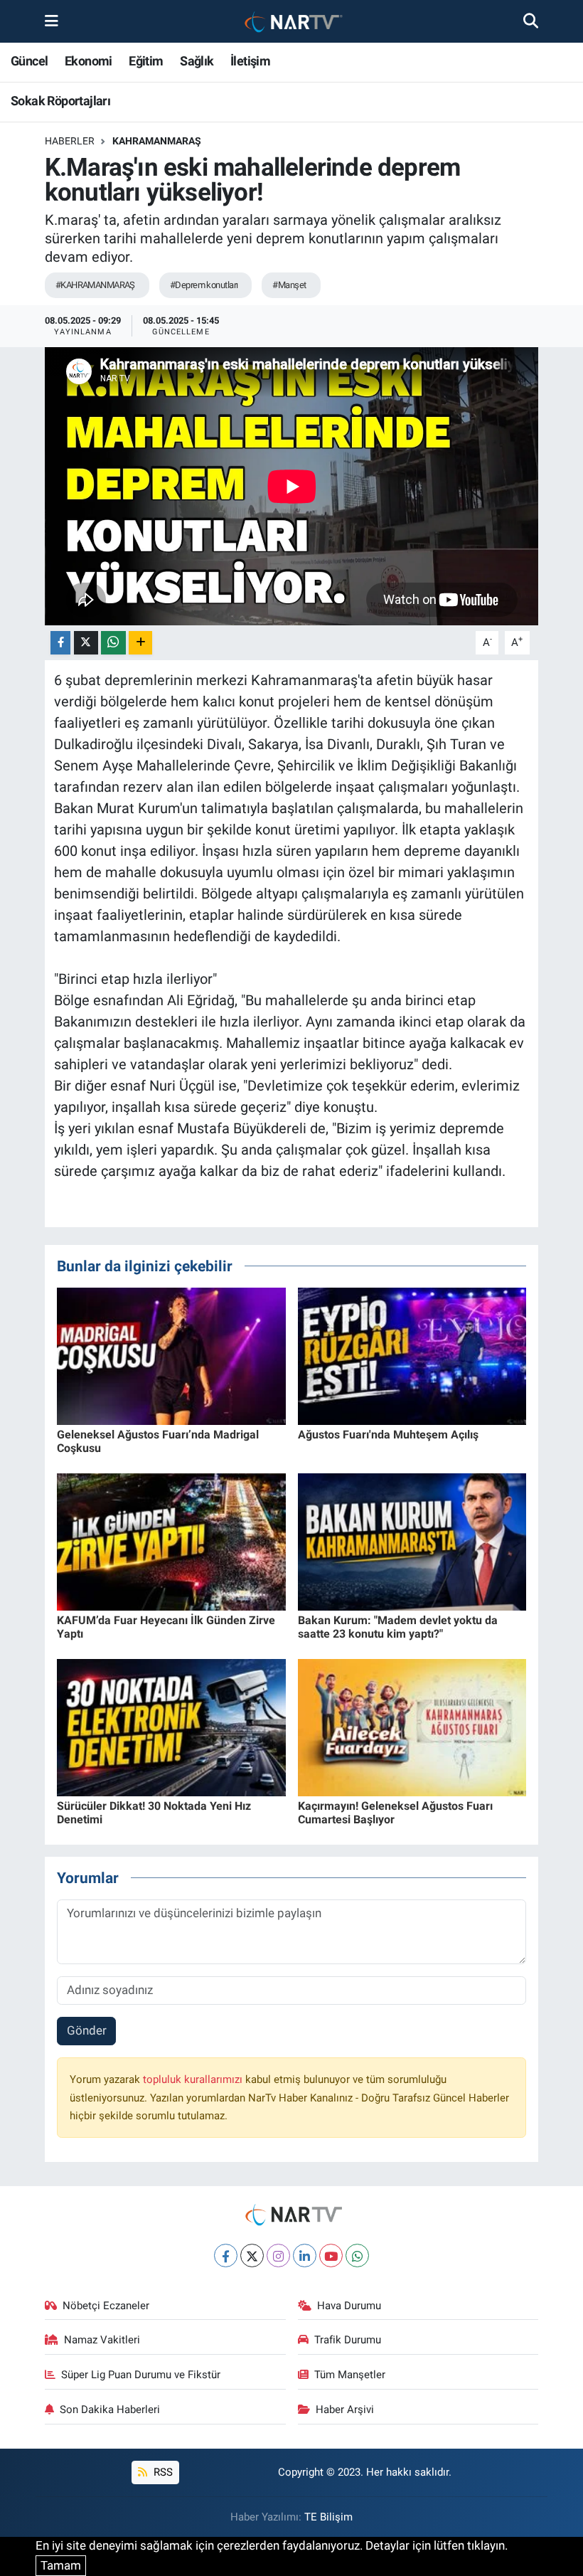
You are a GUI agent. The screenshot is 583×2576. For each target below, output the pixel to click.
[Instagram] (278, 2256)
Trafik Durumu (348, 2340)
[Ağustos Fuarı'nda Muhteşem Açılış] (412, 1355)
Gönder (87, 2030)
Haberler (70, 141)
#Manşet (289, 285)
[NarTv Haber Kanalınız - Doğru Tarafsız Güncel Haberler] (291, 22)
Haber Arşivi (345, 2410)
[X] (252, 2256)
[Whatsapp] (357, 2256)
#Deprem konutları (204, 285)
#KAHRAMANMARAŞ (95, 285)
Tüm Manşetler (350, 2375)
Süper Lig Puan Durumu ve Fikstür (141, 2375)
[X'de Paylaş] (86, 643)
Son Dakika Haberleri (110, 2410)
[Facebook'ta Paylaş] (60, 643)
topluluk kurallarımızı (194, 2079)
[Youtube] (331, 2256)
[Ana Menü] (52, 21)
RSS (162, 2472)
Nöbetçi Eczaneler (106, 2306)
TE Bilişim (328, 2517)
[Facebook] (226, 2256)
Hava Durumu (349, 2306)
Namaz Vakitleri (102, 2340)
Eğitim (146, 61)
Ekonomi (89, 61)
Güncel (29, 61)
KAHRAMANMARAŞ (157, 141)
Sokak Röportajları (60, 101)
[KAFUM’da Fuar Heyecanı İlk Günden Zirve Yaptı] (171, 1541)
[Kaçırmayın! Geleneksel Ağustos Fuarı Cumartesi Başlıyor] (412, 1727)
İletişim (250, 61)
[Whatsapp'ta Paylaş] (113, 643)
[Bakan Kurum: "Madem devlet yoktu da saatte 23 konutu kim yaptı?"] (412, 1541)
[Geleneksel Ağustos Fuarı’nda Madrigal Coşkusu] (171, 1355)
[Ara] (531, 21)
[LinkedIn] (305, 2256)
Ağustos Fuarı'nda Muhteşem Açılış (388, 1435)
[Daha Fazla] (140, 643)
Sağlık (197, 61)
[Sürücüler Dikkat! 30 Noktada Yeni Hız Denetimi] (171, 1727)
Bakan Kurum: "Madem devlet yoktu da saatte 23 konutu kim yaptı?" (398, 1627)
